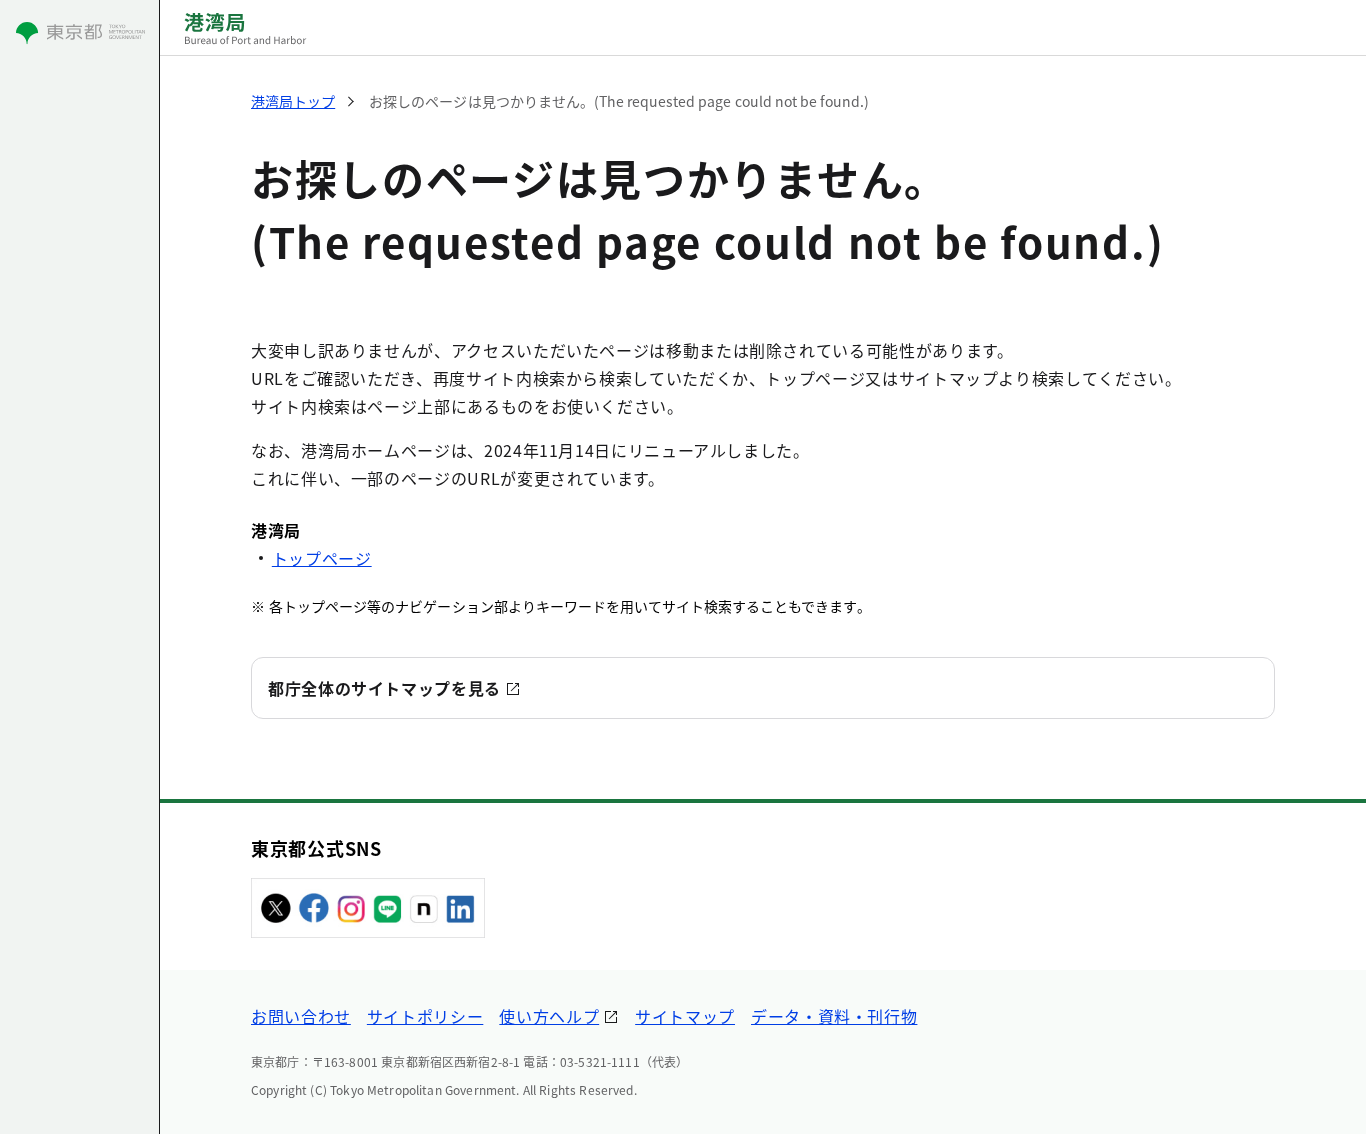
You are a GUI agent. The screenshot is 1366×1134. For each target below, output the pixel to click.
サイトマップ (685, 1016)
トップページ (322, 558)
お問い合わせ (301, 1016)
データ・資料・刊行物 (834, 1016)
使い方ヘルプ (549, 1016)
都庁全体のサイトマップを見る (384, 688)
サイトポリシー (425, 1016)
